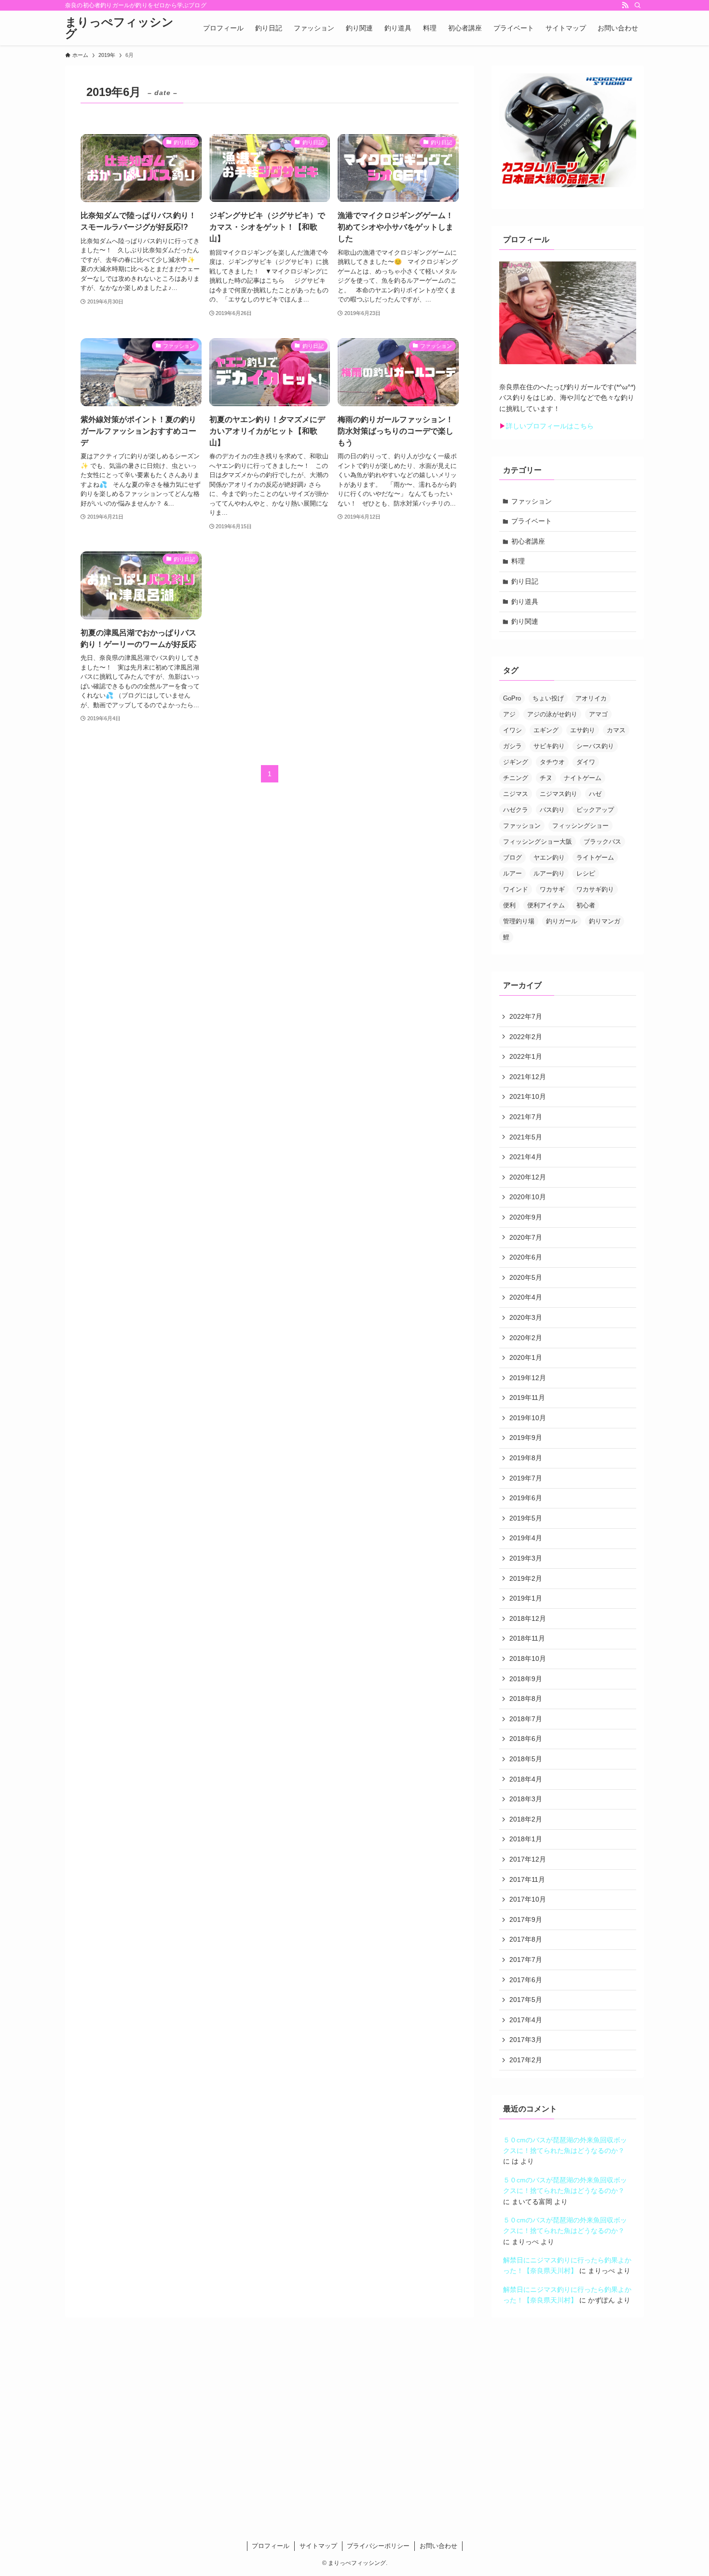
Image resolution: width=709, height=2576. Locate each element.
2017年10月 (528, 1899)
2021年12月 (528, 1077)
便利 (509, 905)
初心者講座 (528, 541)
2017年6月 (526, 1980)
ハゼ (595, 794)
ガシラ (512, 746)
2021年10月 (528, 1096)
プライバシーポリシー (378, 2546)
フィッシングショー (580, 826)
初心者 (586, 905)
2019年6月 (526, 1498)
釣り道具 (525, 602)
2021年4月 (526, 1157)
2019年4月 (526, 1538)
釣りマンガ (605, 921)
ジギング (516, 762)
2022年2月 (526, 1037)
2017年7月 (526, 1959)
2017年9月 (526, 1919)
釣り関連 (525, 621)
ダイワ (586, 762)
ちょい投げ (548, 698)
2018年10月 (528, 1658)
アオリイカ (591, 698)
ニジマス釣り (559, 794)
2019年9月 (526, 1438)
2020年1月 (526, 1357)
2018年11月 (527, 1638)
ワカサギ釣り (595, 889)
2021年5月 (526, 1137)
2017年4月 (526, 2020)
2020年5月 (526, 1277)
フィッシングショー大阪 (538, 842)
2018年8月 (526, 1699)
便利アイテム (546, 905)
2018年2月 (526, 1819)
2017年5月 (526, 2000)
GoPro (512, 698)
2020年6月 (526, 1257)
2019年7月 (526, 1478)
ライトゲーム (595, 857)
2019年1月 (526, 1598)
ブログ (512, 857)
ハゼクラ (516, 810)
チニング (516, 778)
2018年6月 (526, 1739)
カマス (616, 730)
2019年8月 (526, 1458)
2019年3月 (526, 1558)
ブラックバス (602, 842)
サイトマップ (318, 2546)
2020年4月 (526, 1297)
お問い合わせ (438, 2546)
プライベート (532, 521)
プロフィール (271, 2546)
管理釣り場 (519, 921)
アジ (509, 714)
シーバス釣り (595, 746)
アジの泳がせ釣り (552, 714)
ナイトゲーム (583, 778)
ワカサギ (552, 889)
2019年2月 (526, 1578)
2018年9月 (526, 1679)
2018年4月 (526, 1779)
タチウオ (552, 762)
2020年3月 (526, 1317)
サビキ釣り (549, 746)
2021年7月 (526, 1117)
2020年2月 (526, 1338)
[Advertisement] (354, 2431)
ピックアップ (595, 810)
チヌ (546, 778)
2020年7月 (526, 1237)
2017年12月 (528, 1859)
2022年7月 (526, 1016)
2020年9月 (526, 1217)
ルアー (512, 873)
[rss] (625, 5)
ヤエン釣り (549, 857)
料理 (518, 561)
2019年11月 (527, 1398)
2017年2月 (526, 2060)
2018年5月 (526, 1759)
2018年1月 (526, 1839)
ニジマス (516, 794)
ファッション (532, 501)
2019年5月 (526, 1518)
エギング (546, 730)
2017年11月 (527, 1879)
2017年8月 (526, 1939)
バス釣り (552, 810)
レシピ (586, 873)
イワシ (512, 730)
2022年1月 (526, 1056)
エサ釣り (583, 730)
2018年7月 (526, 1719)
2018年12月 (528, 1618)
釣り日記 (525, 581)
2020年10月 (528, 1197)
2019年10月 (528, 1418)
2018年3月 (526, 1799)
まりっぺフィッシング (119, 28)
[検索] (638, 5)
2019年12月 (528, 1378)
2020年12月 (528, 1177)
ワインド (516, 889)
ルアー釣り (549, 873)
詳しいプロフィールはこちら (550, 426)
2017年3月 (526, 2040)
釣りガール (562, 921)
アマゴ (598, 714)
